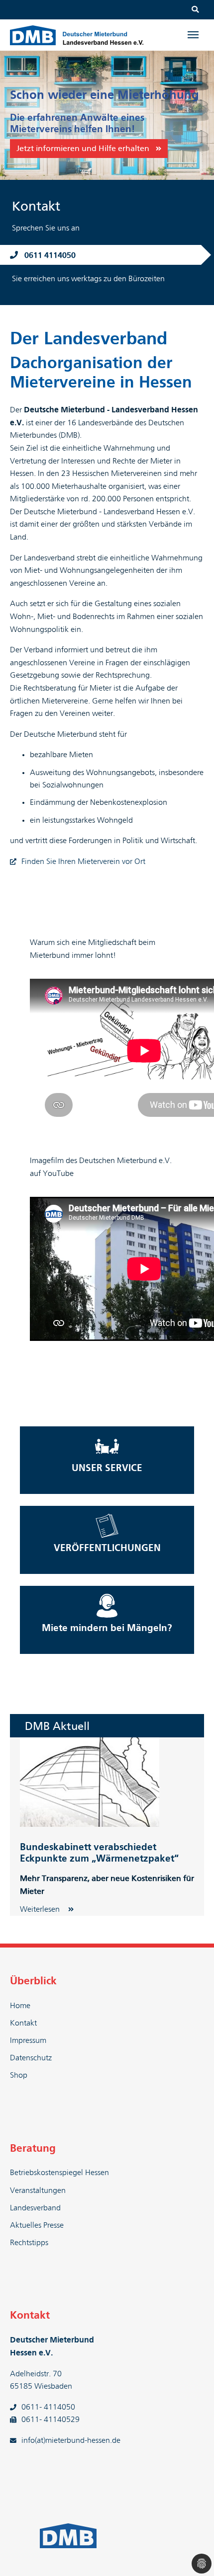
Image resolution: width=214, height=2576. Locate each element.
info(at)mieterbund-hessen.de (71, 2440)
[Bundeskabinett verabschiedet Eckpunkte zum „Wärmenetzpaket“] (90, 1782)
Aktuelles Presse (37, 2225)
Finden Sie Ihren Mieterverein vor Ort (83, 861)
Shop (19, 2075)
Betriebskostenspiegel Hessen (59, 2173)
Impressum (28, 2040)
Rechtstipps (29, 2243)
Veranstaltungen (38, 2190)
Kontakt (23, 2023)
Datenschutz (31, 2058)
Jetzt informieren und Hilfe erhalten (83, 149)
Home (20, 2006)
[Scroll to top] (192, 2554)
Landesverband (35, 2208)
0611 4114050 (50, 255)
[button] (12, 115)
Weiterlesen (41, 1909)
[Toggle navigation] (193, 35)
